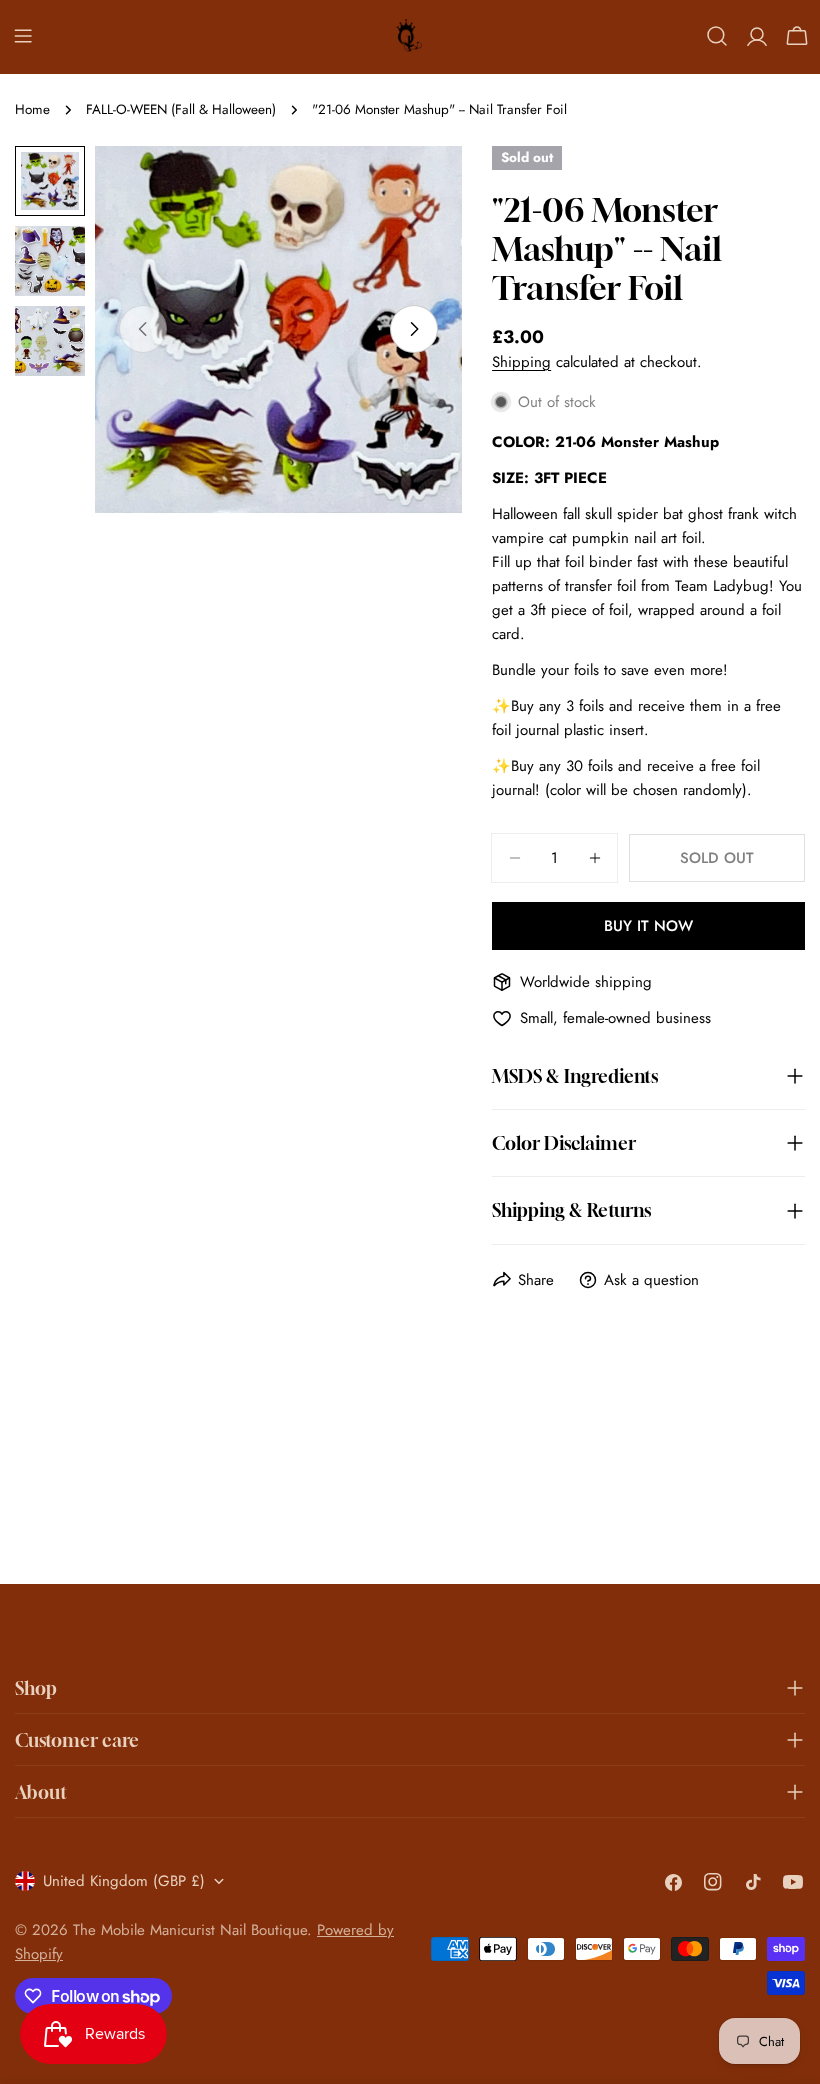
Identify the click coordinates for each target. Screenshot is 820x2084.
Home (32, 109)
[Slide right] (414, 329)
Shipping (521, 362)
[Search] (717, 36)
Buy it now (648, 926)
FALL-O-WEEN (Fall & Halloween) (181, 109)
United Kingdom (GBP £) (124, 1881)
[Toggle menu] (23, 36)
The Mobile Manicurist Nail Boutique (190, 1930)
